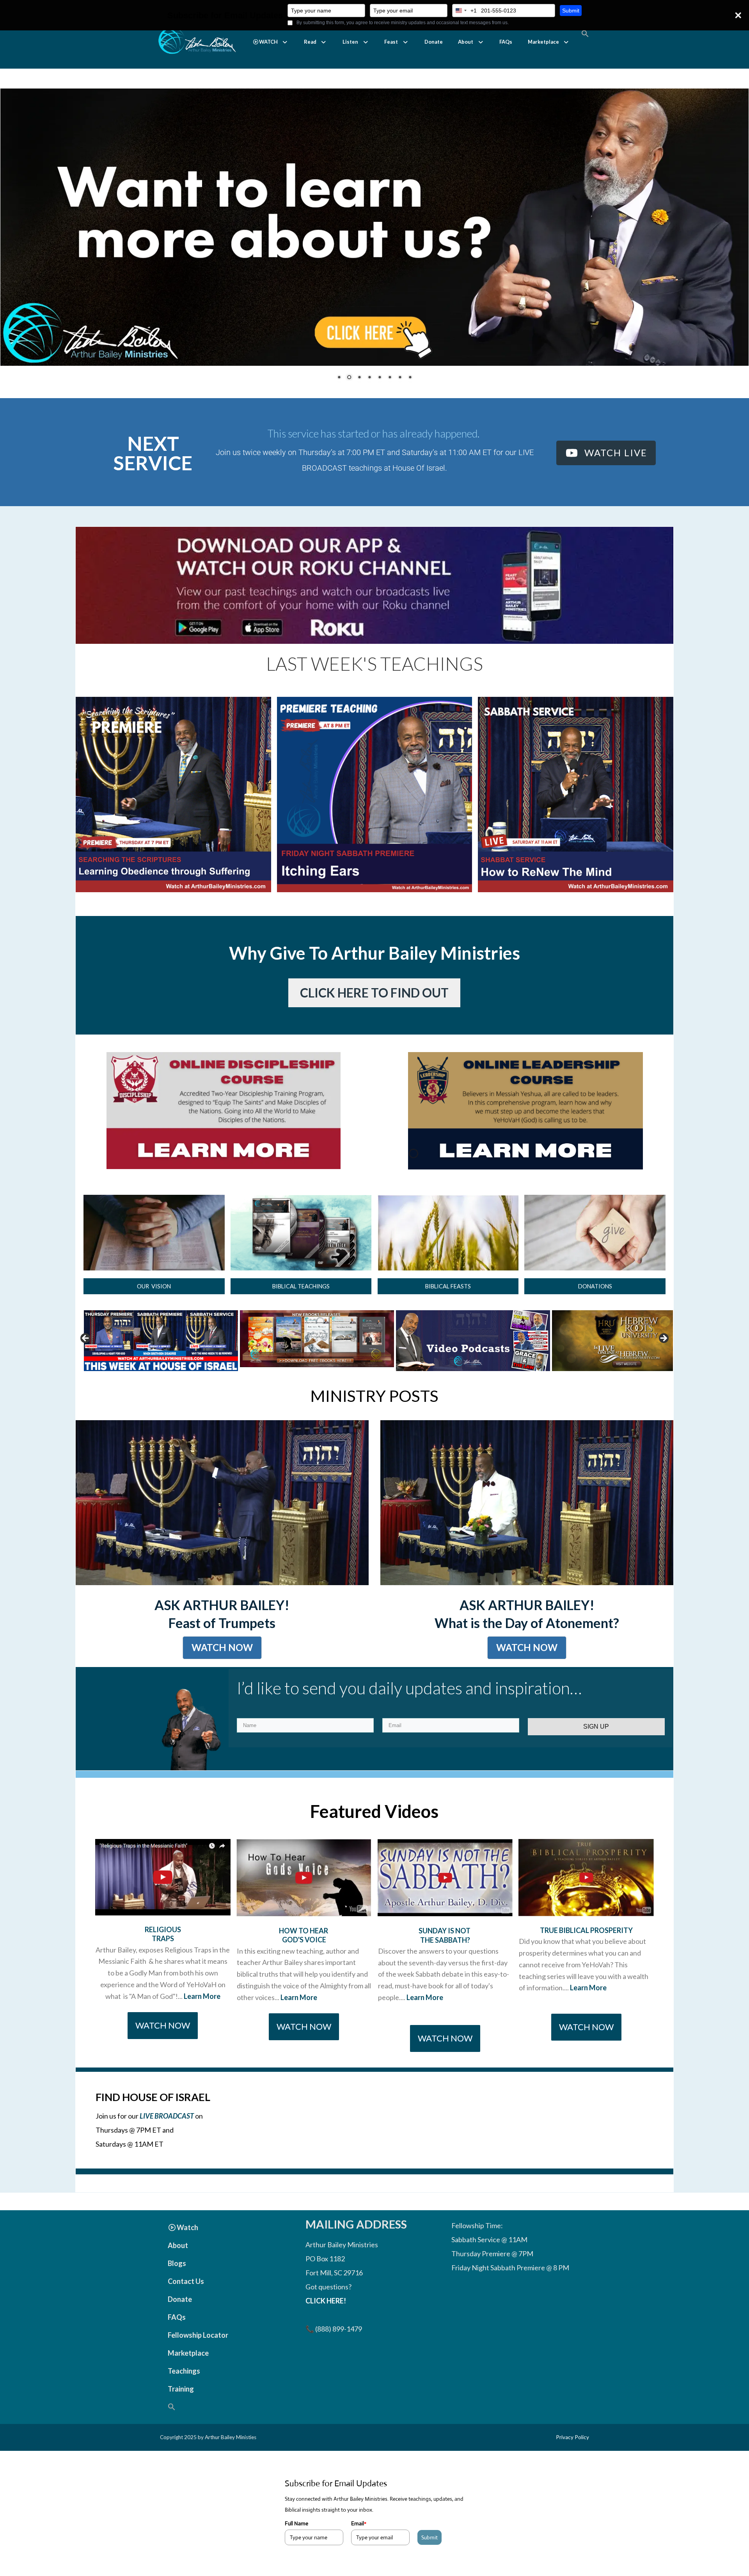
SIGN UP (596, 1746)
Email (359, 2542)
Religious (163, 1949)
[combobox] (465, 11)
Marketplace (543, 42)
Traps (163, 1958)
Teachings (184, 2390)
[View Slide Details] (136, 1358)
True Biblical (564, 1949)
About (466, 42)
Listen (350, 42)
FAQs (506, 42)
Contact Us (186, 2301)
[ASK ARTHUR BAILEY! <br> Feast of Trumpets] (222, 1522)
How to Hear (304, 1950)
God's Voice (304, 1959)
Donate (434, 42)
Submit (571, 11)
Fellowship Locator (198, 2355)
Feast (391, 42)
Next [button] (663, 1358)
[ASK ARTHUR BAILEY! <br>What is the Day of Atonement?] (527, 1522)
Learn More (202, 2015)
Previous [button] (86, 1358)
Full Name (296, 2542)
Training (181, 2408)
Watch (187, 2247)
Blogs (177, 2283)
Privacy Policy (572, 2457)
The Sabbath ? (445, 1959)
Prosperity (611, 1949)
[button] (271, 42)
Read (310, 42)
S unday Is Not (445, 1950)
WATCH (268, 42)
